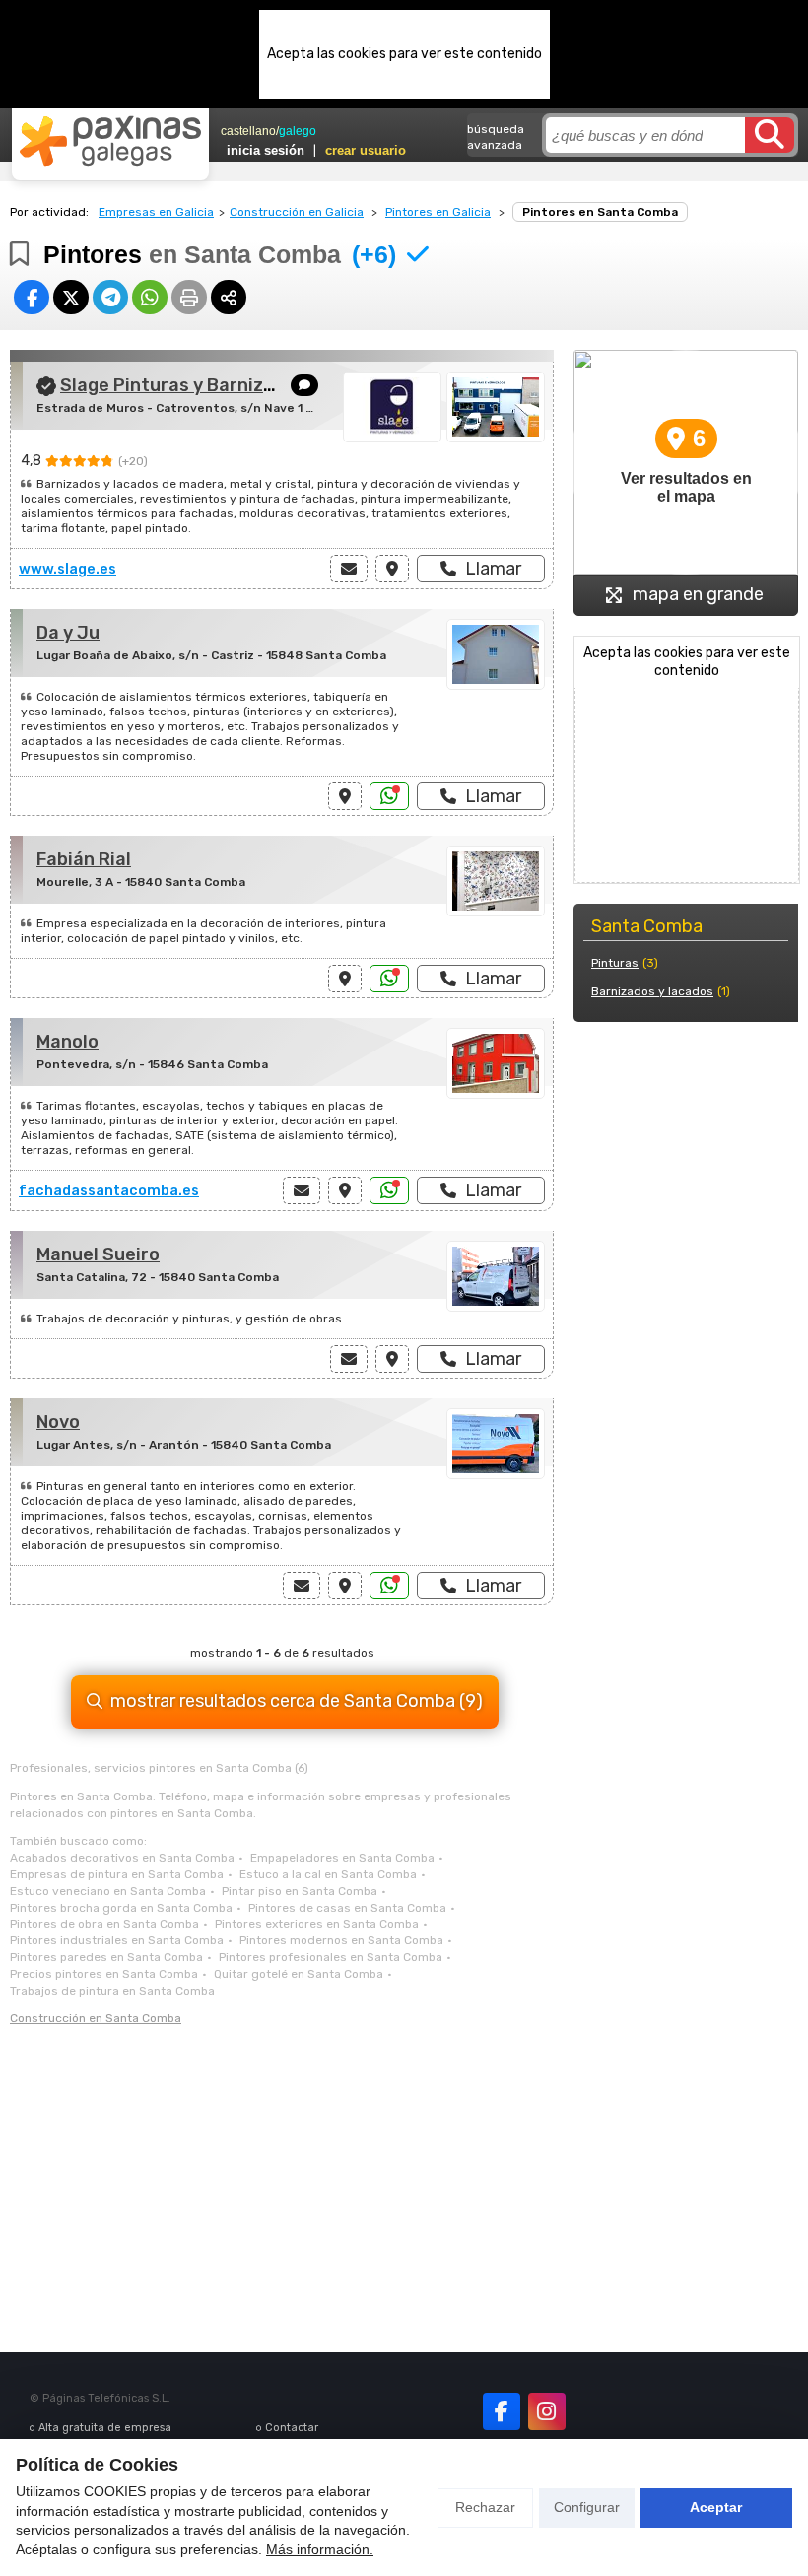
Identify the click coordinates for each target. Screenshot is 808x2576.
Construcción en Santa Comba (96, 2018)
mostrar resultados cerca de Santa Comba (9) (297, 1701)
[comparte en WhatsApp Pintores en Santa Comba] (150, 297)
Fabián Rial (84, 859)
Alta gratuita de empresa (105, 2428)
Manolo (67, 1042)
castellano (248, 131)
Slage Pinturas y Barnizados (183, 385)
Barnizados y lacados (652, 991)
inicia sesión (266, 150)
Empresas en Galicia (156, 212)
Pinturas (615, 963)
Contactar (292, 2428)
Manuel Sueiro (98, 1254)
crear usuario (366, 150)
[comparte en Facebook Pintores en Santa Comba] (32, 297)
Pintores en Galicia (438, 212)
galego (298, 131)
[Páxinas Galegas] (110, 141)
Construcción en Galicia (297, 212)
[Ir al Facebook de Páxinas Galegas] (502, 2411)
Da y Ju (68, 633)
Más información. (320, 2549)
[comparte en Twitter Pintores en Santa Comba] (71, 297)
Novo (58, 1422)
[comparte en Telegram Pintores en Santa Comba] (110, 297)
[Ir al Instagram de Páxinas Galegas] (547, 2411)
